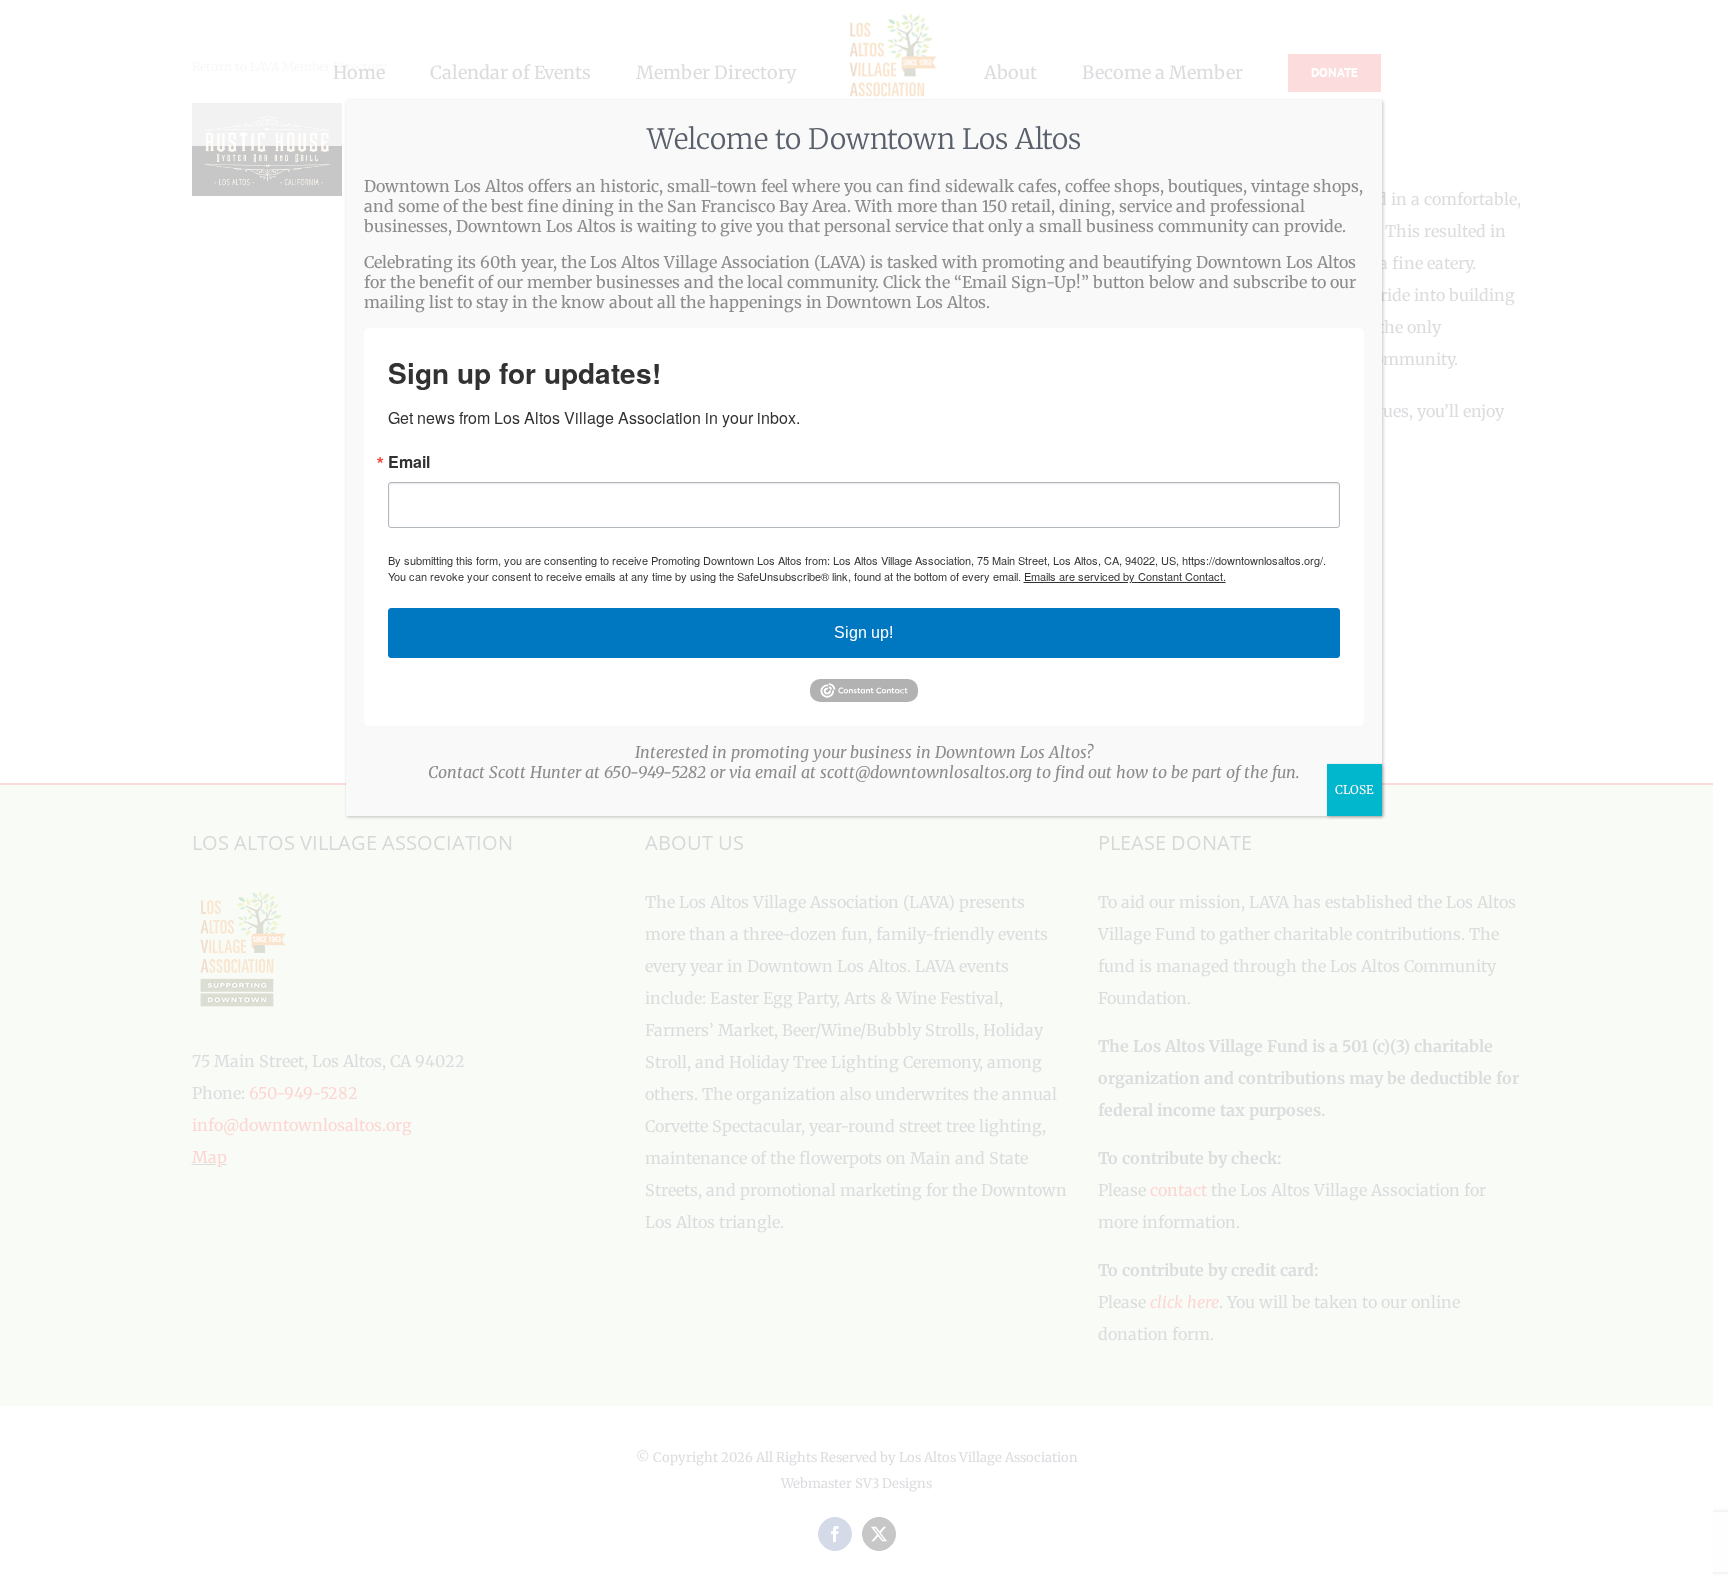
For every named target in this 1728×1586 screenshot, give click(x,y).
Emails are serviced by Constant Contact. (1125, 576)
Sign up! (863, 632)
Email (409, 462)
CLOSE (1354, 789)
